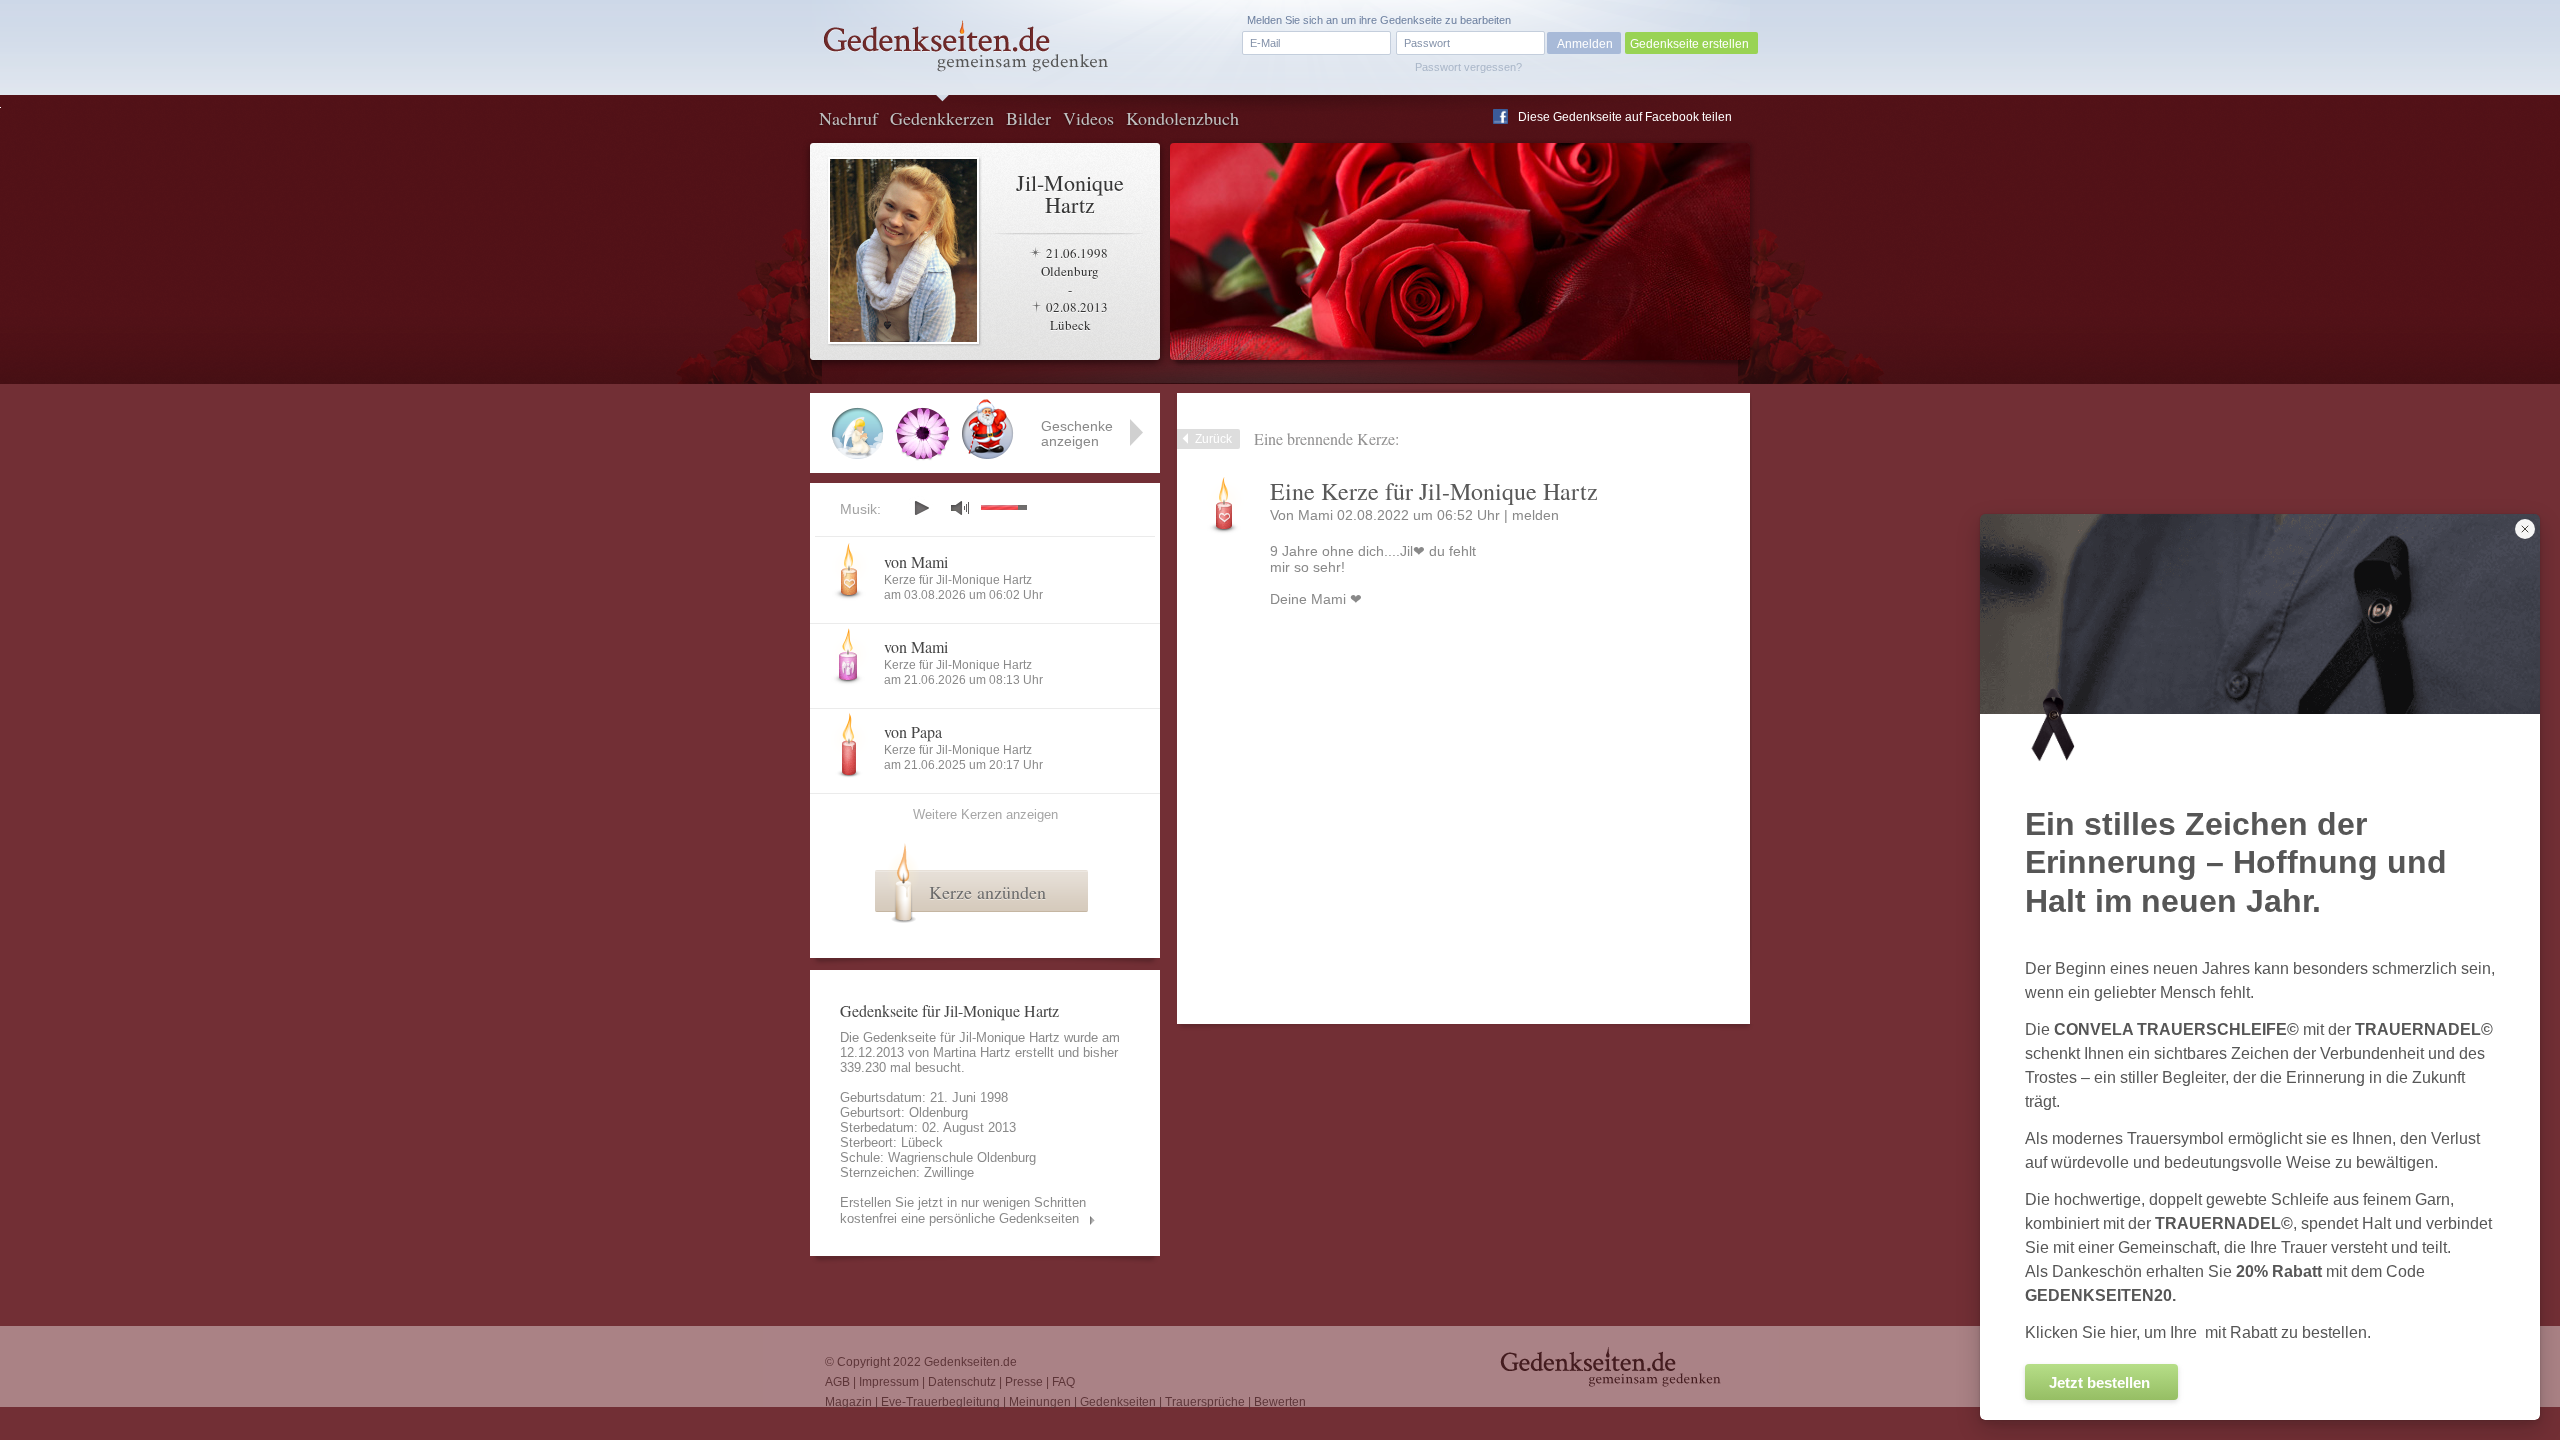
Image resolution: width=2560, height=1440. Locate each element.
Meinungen (1040, 1402)
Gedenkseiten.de (970, 1362)
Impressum (889, 1382)
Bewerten (1280, 1402)
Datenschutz (962, 1382)
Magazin (848, 1402)
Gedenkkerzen (942, 118)
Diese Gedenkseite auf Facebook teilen (1625, 117)
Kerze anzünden (987, 892)
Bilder (1028, 118)
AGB (837, 1382)
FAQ (1063, 1382)
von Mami (916, 561)
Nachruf (848, 118)
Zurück (1213, 439)
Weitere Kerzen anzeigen (985, 814)
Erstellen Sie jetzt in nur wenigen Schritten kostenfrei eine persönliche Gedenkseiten (963, 1210)
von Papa (913, 731)
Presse (1024, 1382)
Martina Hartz (972, 1052)
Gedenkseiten (1118, 1402)
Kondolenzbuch (1182, 118)
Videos (1088, 118)
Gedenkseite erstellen (1689, 44)
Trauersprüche (1205, 1402)
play (921, 508)
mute (960, 507)
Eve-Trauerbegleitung (940, 1402)
